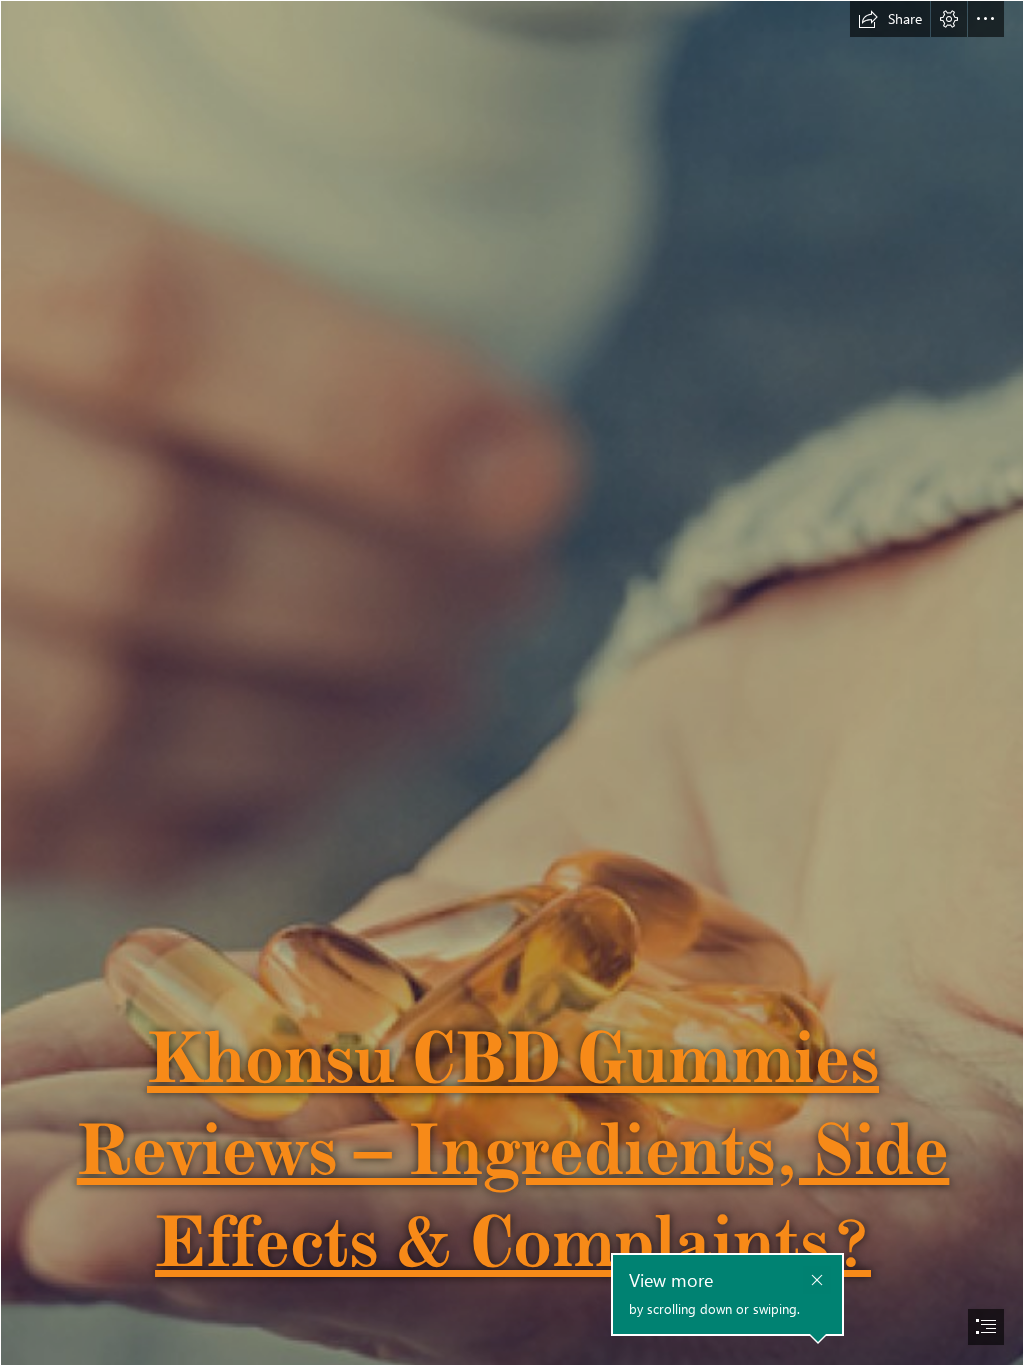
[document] (512, 683)
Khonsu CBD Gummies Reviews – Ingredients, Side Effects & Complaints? (513, 1149)
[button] (890, 19)
